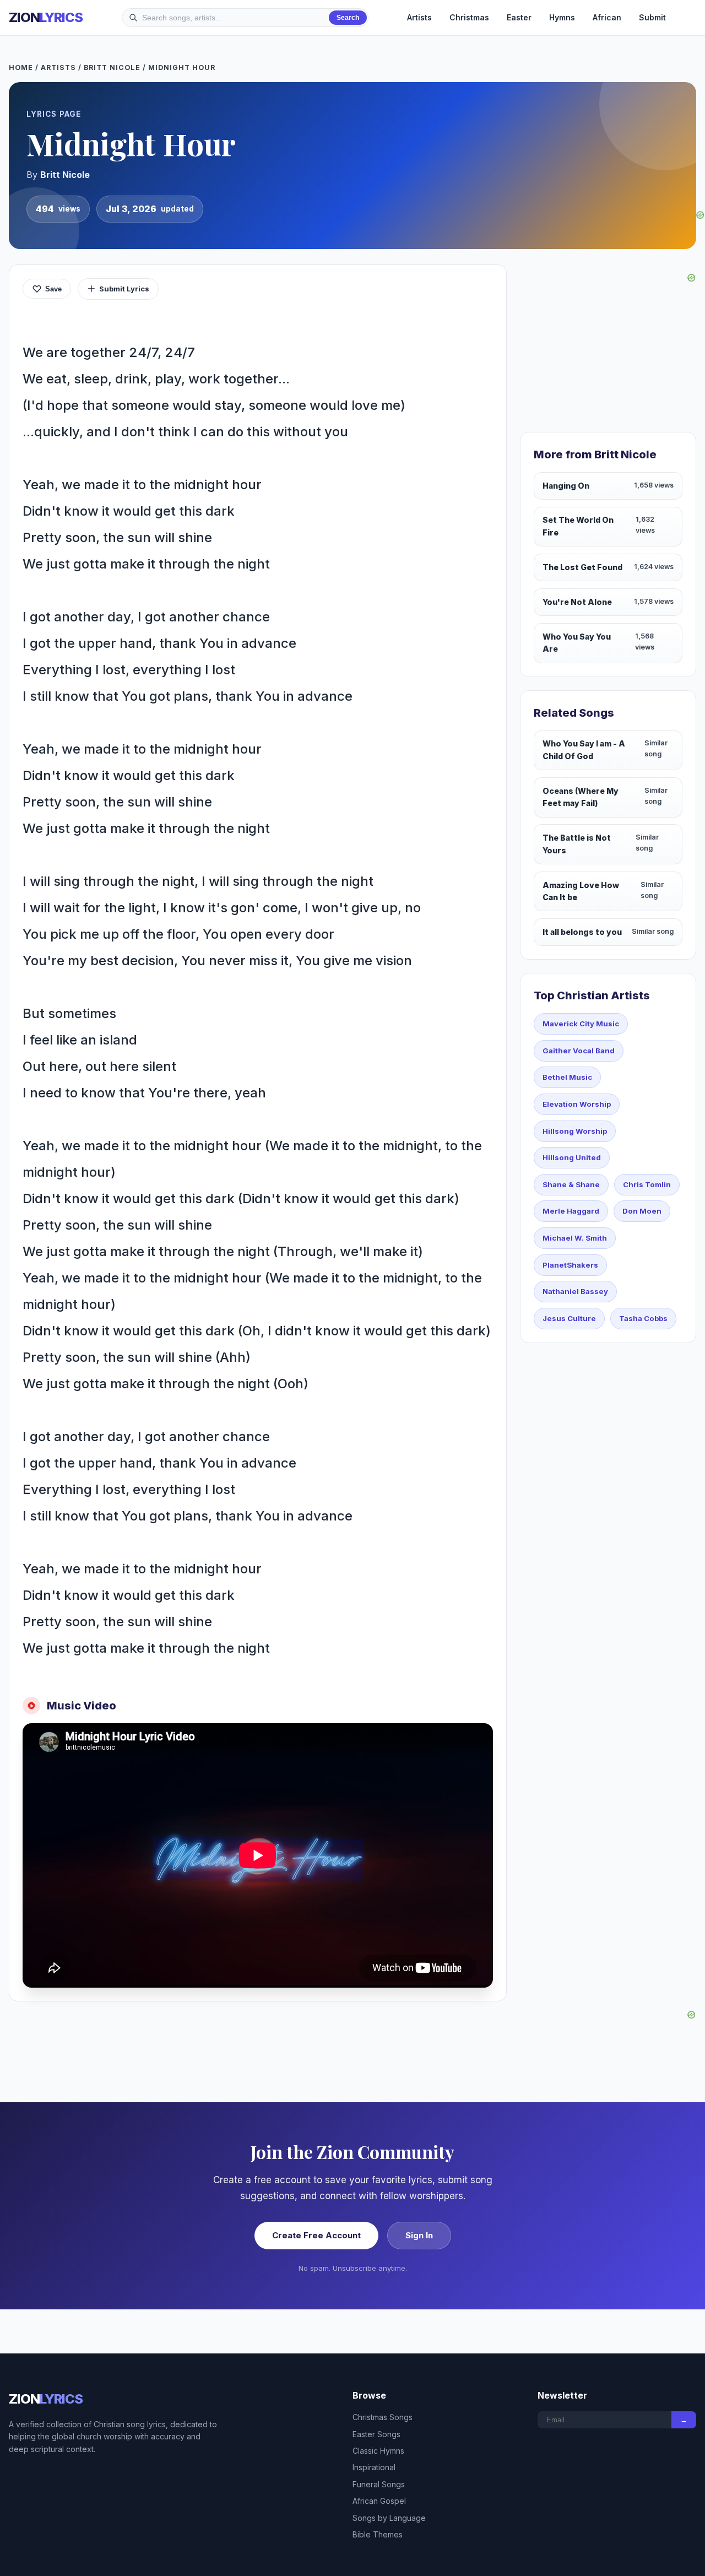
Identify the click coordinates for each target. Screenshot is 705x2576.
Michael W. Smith (575, 1238)
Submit (652, 17)
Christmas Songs (383, 2417)
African (607, 17)
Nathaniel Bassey (575, 1291)
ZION (46, 17)
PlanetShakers (570, 1265)
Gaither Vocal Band (579, 1051)
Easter (519, 17)
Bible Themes (378, 2534)
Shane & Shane (571, 1184)
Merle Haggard (571, 1211)
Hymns (562, 17)
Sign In (419, 2235)
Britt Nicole (112, 67)
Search (348, 18)
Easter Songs (376, 2434)
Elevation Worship (577, 1104)
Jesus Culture (569, 1318)
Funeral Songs (379, 2484)
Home (21, 67)
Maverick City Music (581, 1024)
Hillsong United (572, 1157)
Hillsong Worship (575, 1131)
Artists (419, 17)
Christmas (469, 17)
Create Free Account (316, 2235)
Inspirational (374, 2467)
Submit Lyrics (124, 289)
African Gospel (379, 2501)
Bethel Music (567, 1077)
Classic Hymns (378, 2451)
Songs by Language (389, 2518)
